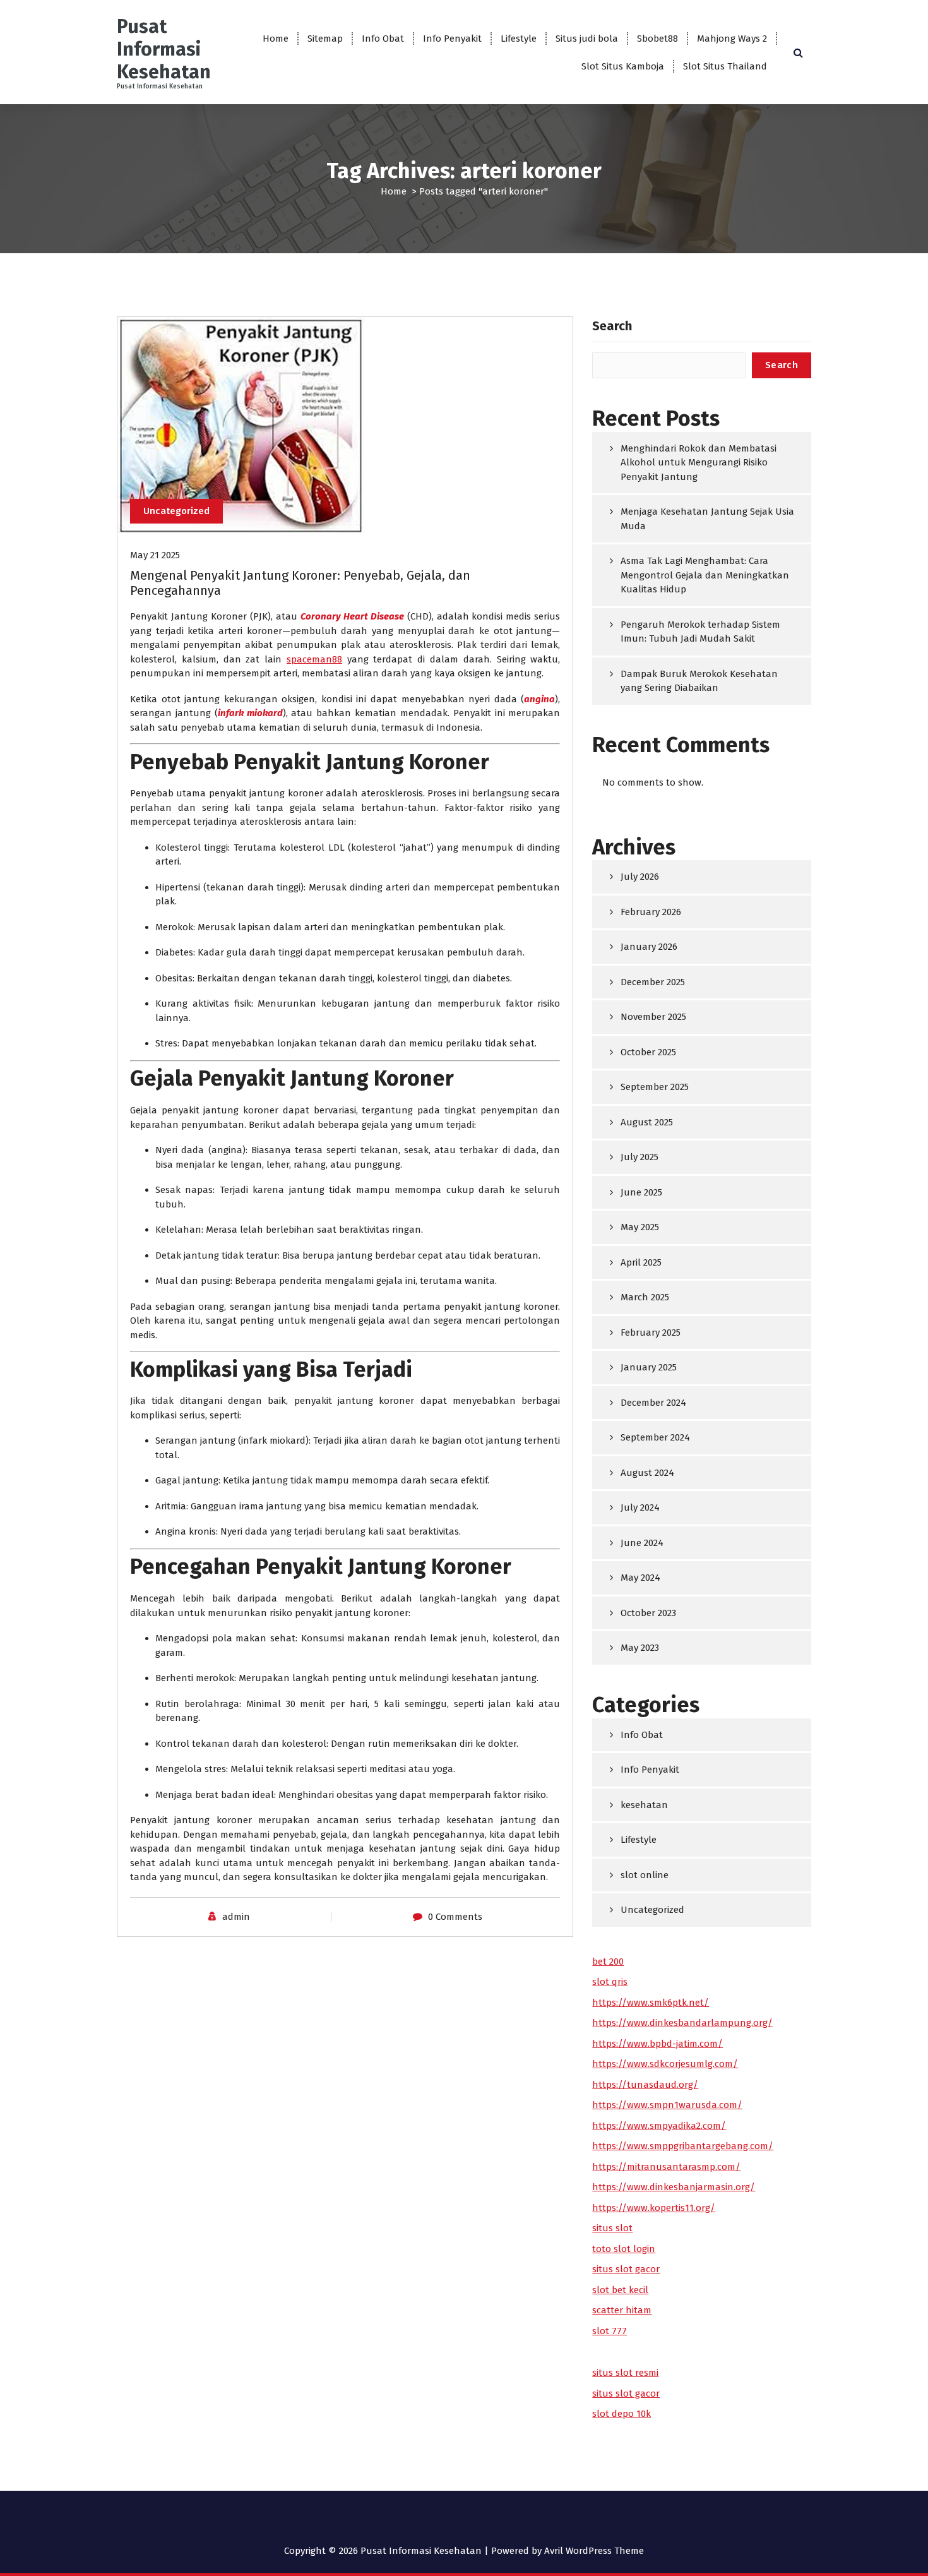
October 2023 (648, 1613)
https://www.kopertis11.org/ (654, 2208)
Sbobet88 (657, 39)
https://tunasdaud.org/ (645, 2085)
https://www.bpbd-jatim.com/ (657, 2044)
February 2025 (651, 1333)
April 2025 (641, 1262)
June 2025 (641, 1192)
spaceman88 (314, 659)
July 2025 (639, 1157)
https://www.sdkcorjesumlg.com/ (665, 2064)
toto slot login (624, 2249)
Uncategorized (176, 511)
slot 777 (610, 2331)
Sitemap (325, 39)
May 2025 (640, 1227)
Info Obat (383, 39)
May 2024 (640, 1578)
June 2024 (642, 1543)
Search (612, 326)
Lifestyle (519, 39)
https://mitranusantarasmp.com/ (666, 2167)
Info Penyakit (452, 39)
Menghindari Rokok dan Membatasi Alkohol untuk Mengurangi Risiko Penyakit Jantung (699, 463)
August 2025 (647, 1122)
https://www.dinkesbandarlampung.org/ (682, 2023)
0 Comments (455, 1917)
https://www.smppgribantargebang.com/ (683, 2146)
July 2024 (640, 1507)
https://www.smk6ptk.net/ (651, 2003)
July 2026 (640, 877)
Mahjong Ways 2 (732, 39)
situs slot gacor (626, 2269)
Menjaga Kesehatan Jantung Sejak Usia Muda (707, 519)
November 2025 (653, 1017)
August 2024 (647, 1473)
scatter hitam (622, 2310)
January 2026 (649, 947)
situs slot (612, 2228)
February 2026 (651, 912)
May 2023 (640, 1648)
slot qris (610, 1982)
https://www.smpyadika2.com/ (659, 2126)
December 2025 (653, 982)
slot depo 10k (622, 2414)
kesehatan (644, 1805)
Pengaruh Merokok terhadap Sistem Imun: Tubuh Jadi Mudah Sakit (700, 632)
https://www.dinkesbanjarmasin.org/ (674, 2187)
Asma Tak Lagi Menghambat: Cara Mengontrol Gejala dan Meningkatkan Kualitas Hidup (705, 575)
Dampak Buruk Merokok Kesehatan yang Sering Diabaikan (699, 681)
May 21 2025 (155, 555)
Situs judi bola (587, 39)
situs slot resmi (625, 2373)
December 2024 (653, 1403)
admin (236, 1917)
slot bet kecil (620, 2290)
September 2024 (655, 1437)
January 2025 (649, 1367)
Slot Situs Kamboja (623, 66)
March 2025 (645, 1297)
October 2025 (648, 1052)
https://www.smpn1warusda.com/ (667, 2105)
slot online (645, 1875)
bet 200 (608, 1962)
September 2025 (655, 1087)
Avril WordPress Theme (594, 2551)
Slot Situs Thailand (725, 66)
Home (276, 39)
